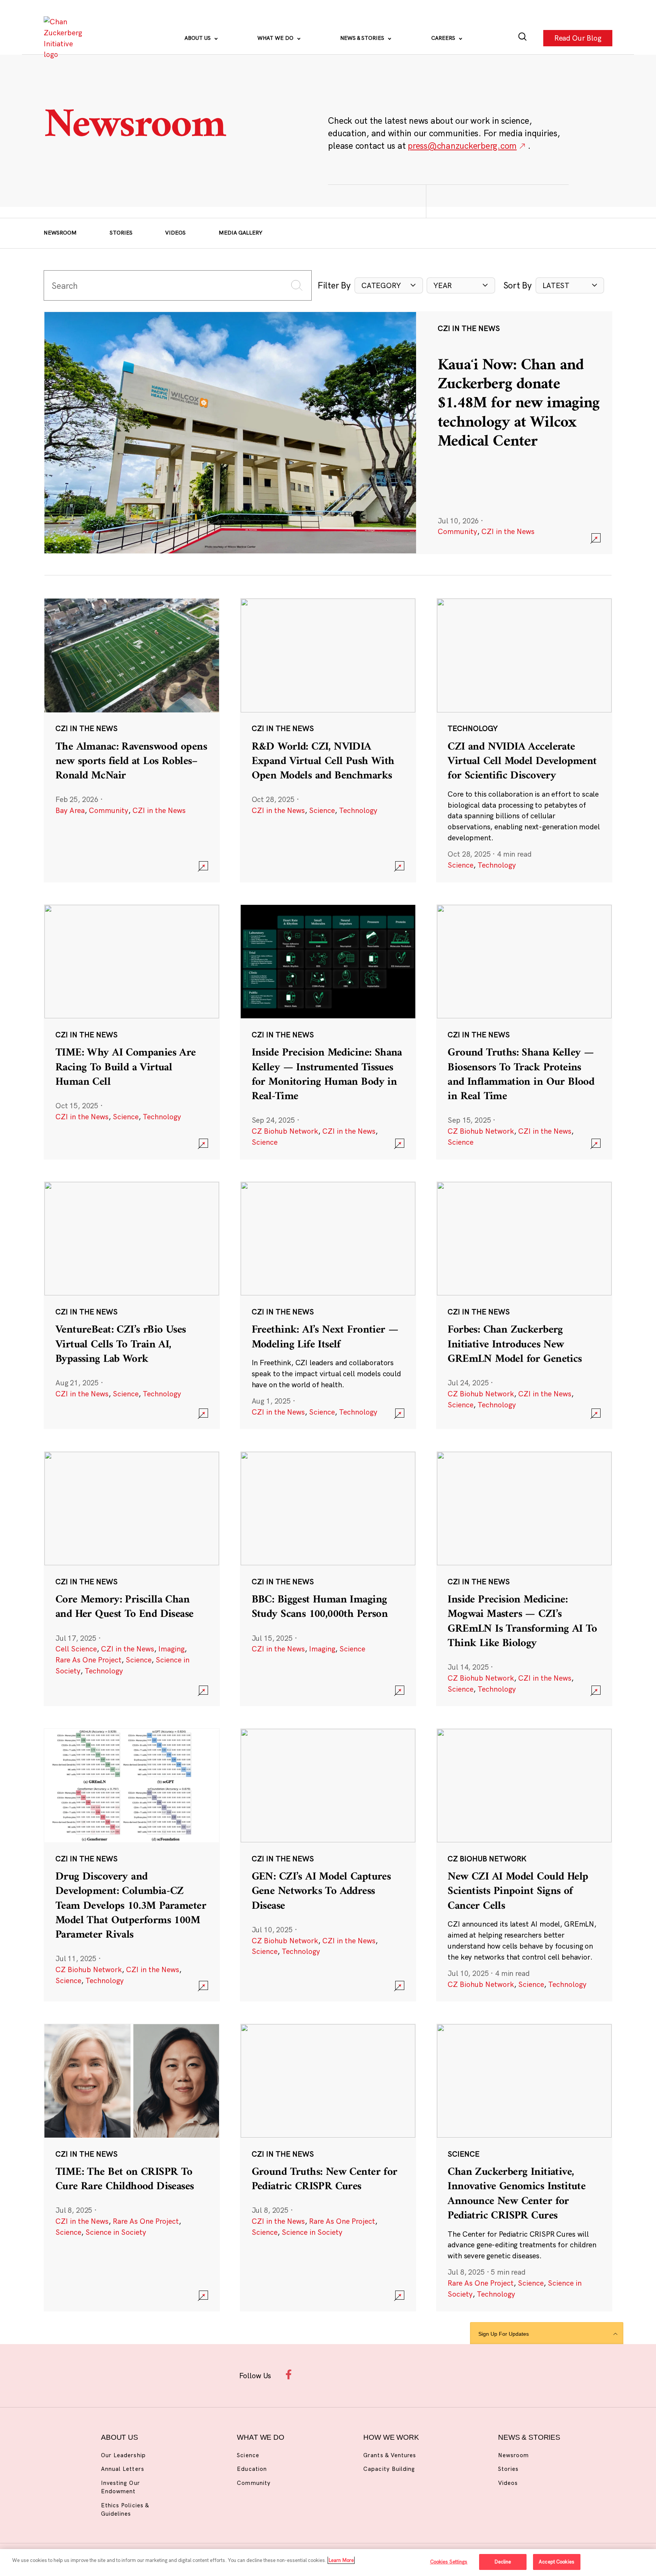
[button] (389, 286)
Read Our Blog (578, 38)
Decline (503, 2562)
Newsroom (60, 233)
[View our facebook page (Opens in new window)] (290, 2374)
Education (252, 2469)
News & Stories (363, 38)
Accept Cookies (557, 2562)
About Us (198, 38)
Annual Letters (123, 2469)
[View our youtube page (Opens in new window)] (409, 2374)
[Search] (523, 38)
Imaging (171, 1649)
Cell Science (76, 1649)
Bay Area (70, 810)
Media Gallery (240, 233)
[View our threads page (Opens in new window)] (338, 2374)
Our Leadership (123, 2455)
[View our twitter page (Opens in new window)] (385, 2374)
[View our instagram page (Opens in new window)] (314, 2374)
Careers (444, 38)
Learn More (341, 2560)
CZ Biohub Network (285, 1131)
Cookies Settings (449, 2562)
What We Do (276, 38)
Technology (358, 810)
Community (457, 531)
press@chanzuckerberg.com (462, 146)
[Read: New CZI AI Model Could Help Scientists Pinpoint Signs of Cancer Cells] (524, 1865)
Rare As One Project (88, 1660)
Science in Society (116, 2232)
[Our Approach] (65, 38)
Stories (121, 233)
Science (322, 810)
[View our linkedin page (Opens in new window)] (361, 2374)
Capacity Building (389, 2469)
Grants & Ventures (390, 2455)
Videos (175, 233)
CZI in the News (508, 531)
